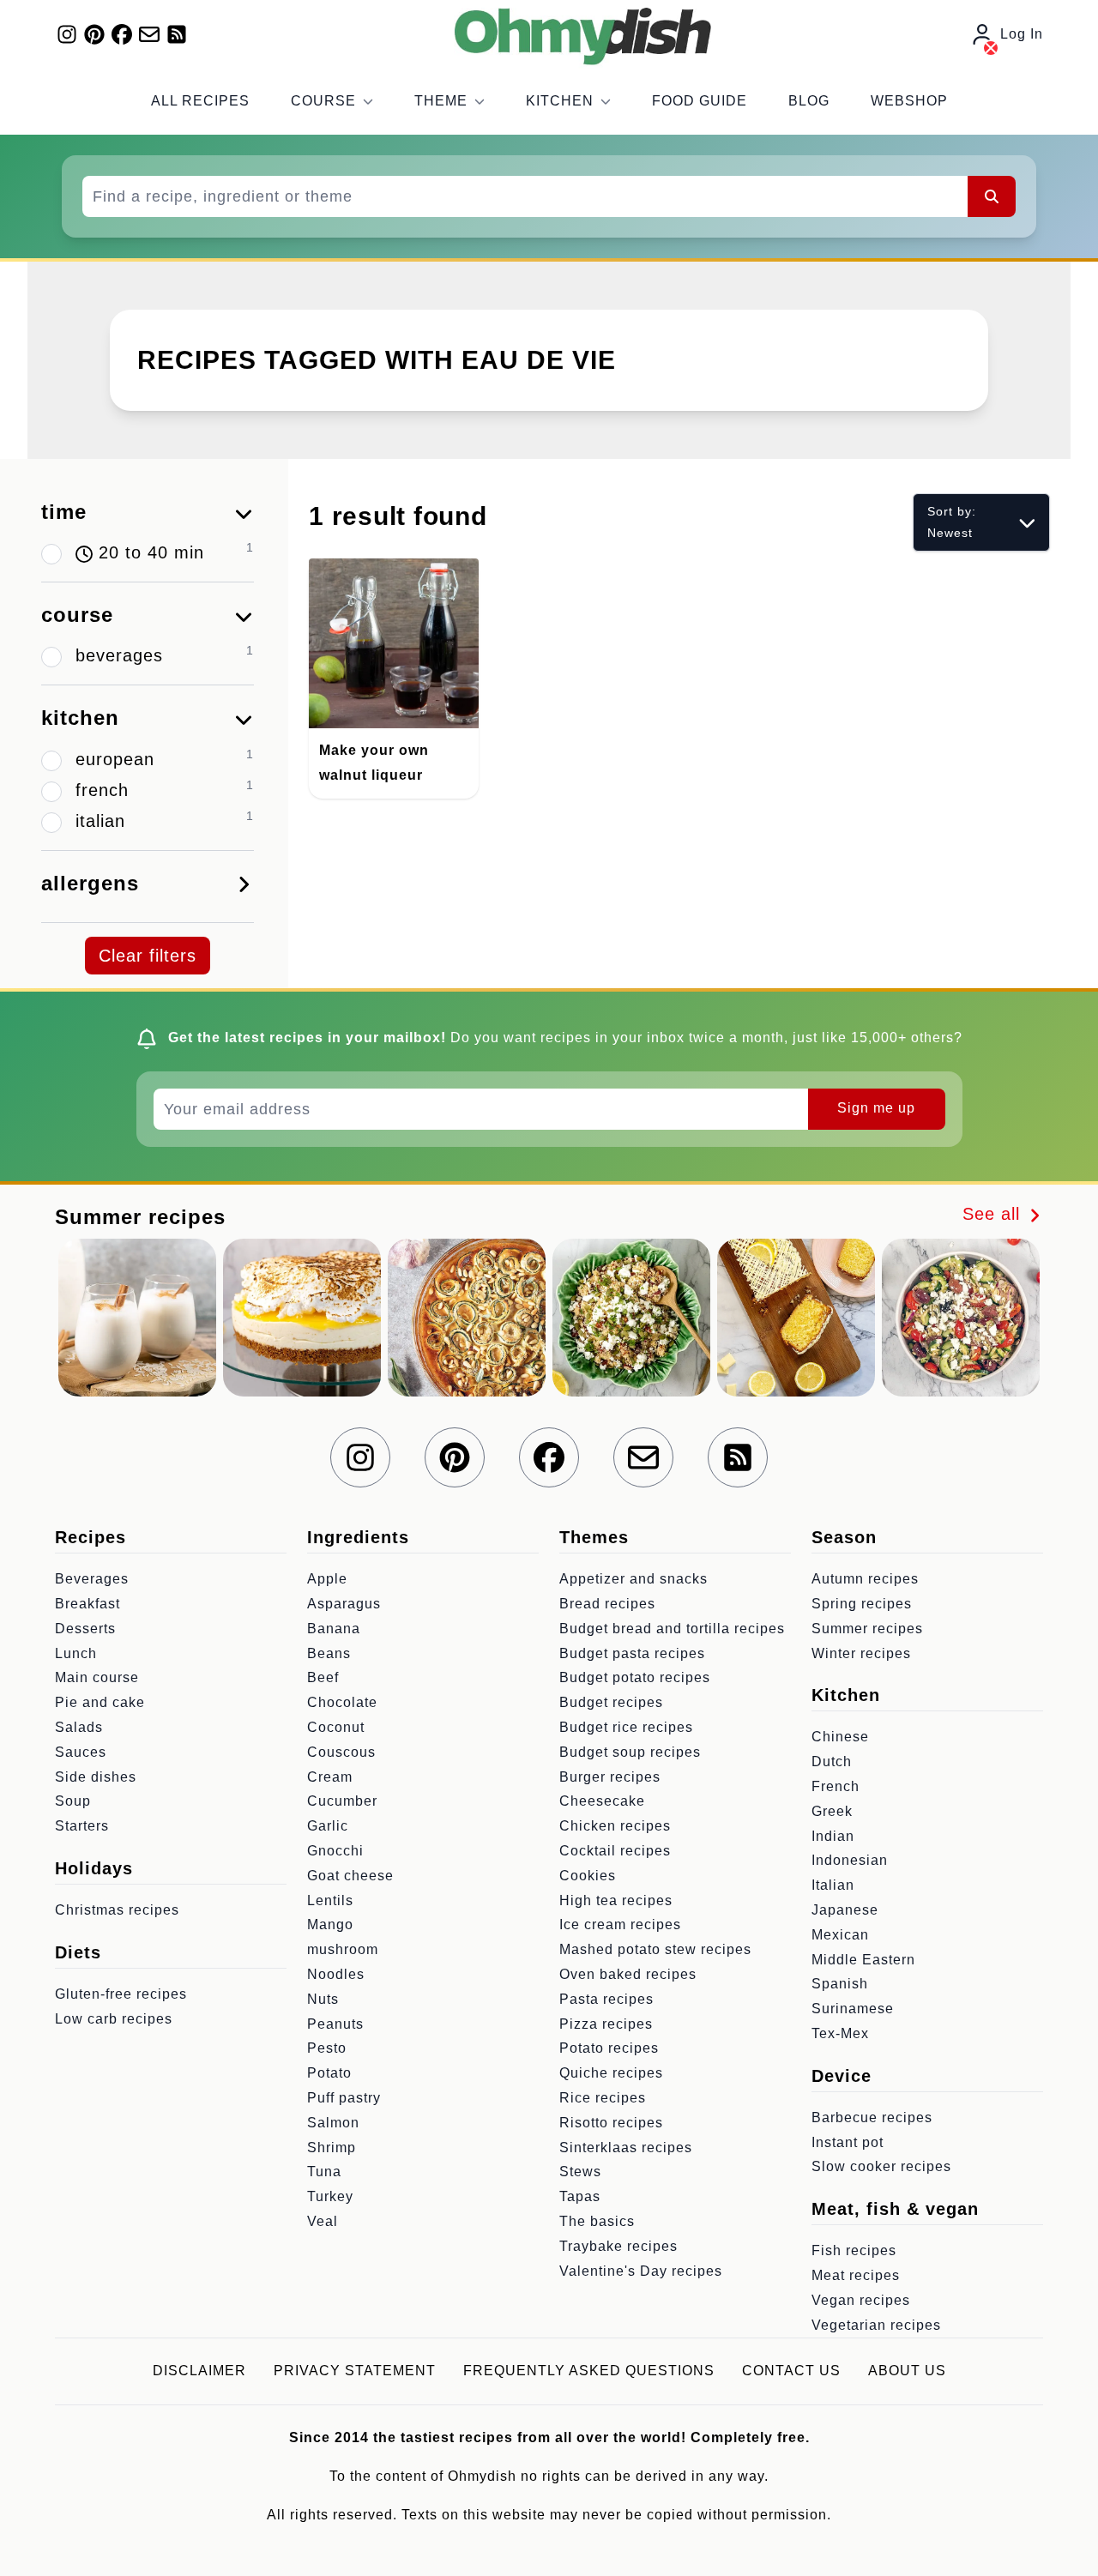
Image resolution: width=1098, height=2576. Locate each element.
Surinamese (853, 2009)
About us (907, 2371)
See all (994, 1214)
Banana (334, 1629)
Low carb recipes (114, 2019)
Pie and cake (100, 1702)
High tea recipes (616, 1900)
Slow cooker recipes (881, 2166)
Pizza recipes (606, 2024)
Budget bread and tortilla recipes (672, 1629)
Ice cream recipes (620, 1924)
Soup (73, 1801)
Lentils (330, 1900)
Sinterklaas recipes (626, 2148)
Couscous (341, 1752)
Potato (329, 2073)
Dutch (832, 1762)
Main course (97, 1677)
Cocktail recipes (615, 1851)
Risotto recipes (611, 2123)
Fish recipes (854, 2250)
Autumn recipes (865, 1579)
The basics (597, 2221)
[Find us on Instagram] (67, 34)
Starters (82, 1826)
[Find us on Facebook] (122, 34)
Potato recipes (609, 2048)
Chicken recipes (615, 1826)
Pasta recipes (606, 1999)
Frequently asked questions (589, 2371)
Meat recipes (856, 2275)
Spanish (840, 1984)
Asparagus (344, 1604)
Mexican (840, 1935)
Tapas (580, 2196)
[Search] (992, 196)
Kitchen (560, 101)
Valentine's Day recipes (641, 2271)
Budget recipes (611, 1702)
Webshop (909, 101)
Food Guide (700, 101)
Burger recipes (610, 1777)
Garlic (328, 1826)
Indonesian (850, 1860)
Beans (329, 1653)
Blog (809, 101)
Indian (833, 1836)
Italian (833, 1885)
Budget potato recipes (635, 1677)
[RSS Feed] (177, 34)
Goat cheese (350, 1876)
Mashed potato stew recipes (655, 1949)
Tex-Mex (840, 2033)
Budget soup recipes (630, 1752)
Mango (330, 1924)
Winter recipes (861, 1653)
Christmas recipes (117, 1910)
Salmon (333, 2123)
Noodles (336, 1974)
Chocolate (342, 1702)
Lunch (76, 1653)
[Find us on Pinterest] (94, 34)
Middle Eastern (863, 1960)
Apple (327, 1579)
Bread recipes (607, 1604)
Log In (1022, 34)
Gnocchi (335, 1851)
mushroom (343, 1949)
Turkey (330, 2196)
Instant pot (848, 2142)
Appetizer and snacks (633, 1579)
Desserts (85, 1629)
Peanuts (335, 2024)
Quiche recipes (611, 2073)
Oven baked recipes (628, 1974)
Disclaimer (199, 2371)
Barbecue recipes (872, 2118)
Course (323, 101)
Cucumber (342, 1801)
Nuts (323, 1999)
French (836, 1786)
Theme (441, 101)
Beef (323, 1677)
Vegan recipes (861, 2300)
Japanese (845, 1910)
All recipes (200, 101)
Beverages (92, 1579)
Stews (580, 2172)
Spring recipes (862, 1604)
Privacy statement (355, 2371)
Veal (323, 2221)
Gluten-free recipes (121, 1994)
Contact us (791, 2371)
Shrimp (332, 2148)
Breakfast (87, 1604)
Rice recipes (603, 2098)
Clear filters (148, 956)
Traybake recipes (618, 2246)
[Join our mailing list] (149, 34)
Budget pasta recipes (632, 1653)
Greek (832, 1811)
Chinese (840, 1737)
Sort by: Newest (952, 522)
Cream (330, 1777)
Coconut (336, 1727)
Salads (79, 1727)
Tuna (324, 2172)
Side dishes (96, 1777)
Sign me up (876, 1108)
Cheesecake (602, 1801)
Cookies (588, 1876)
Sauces (81, 1752)
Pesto (327, 2048)
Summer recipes (867, 1629)
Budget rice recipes (626, 1727)
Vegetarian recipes (876, 2325)
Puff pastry (344, 2098)
